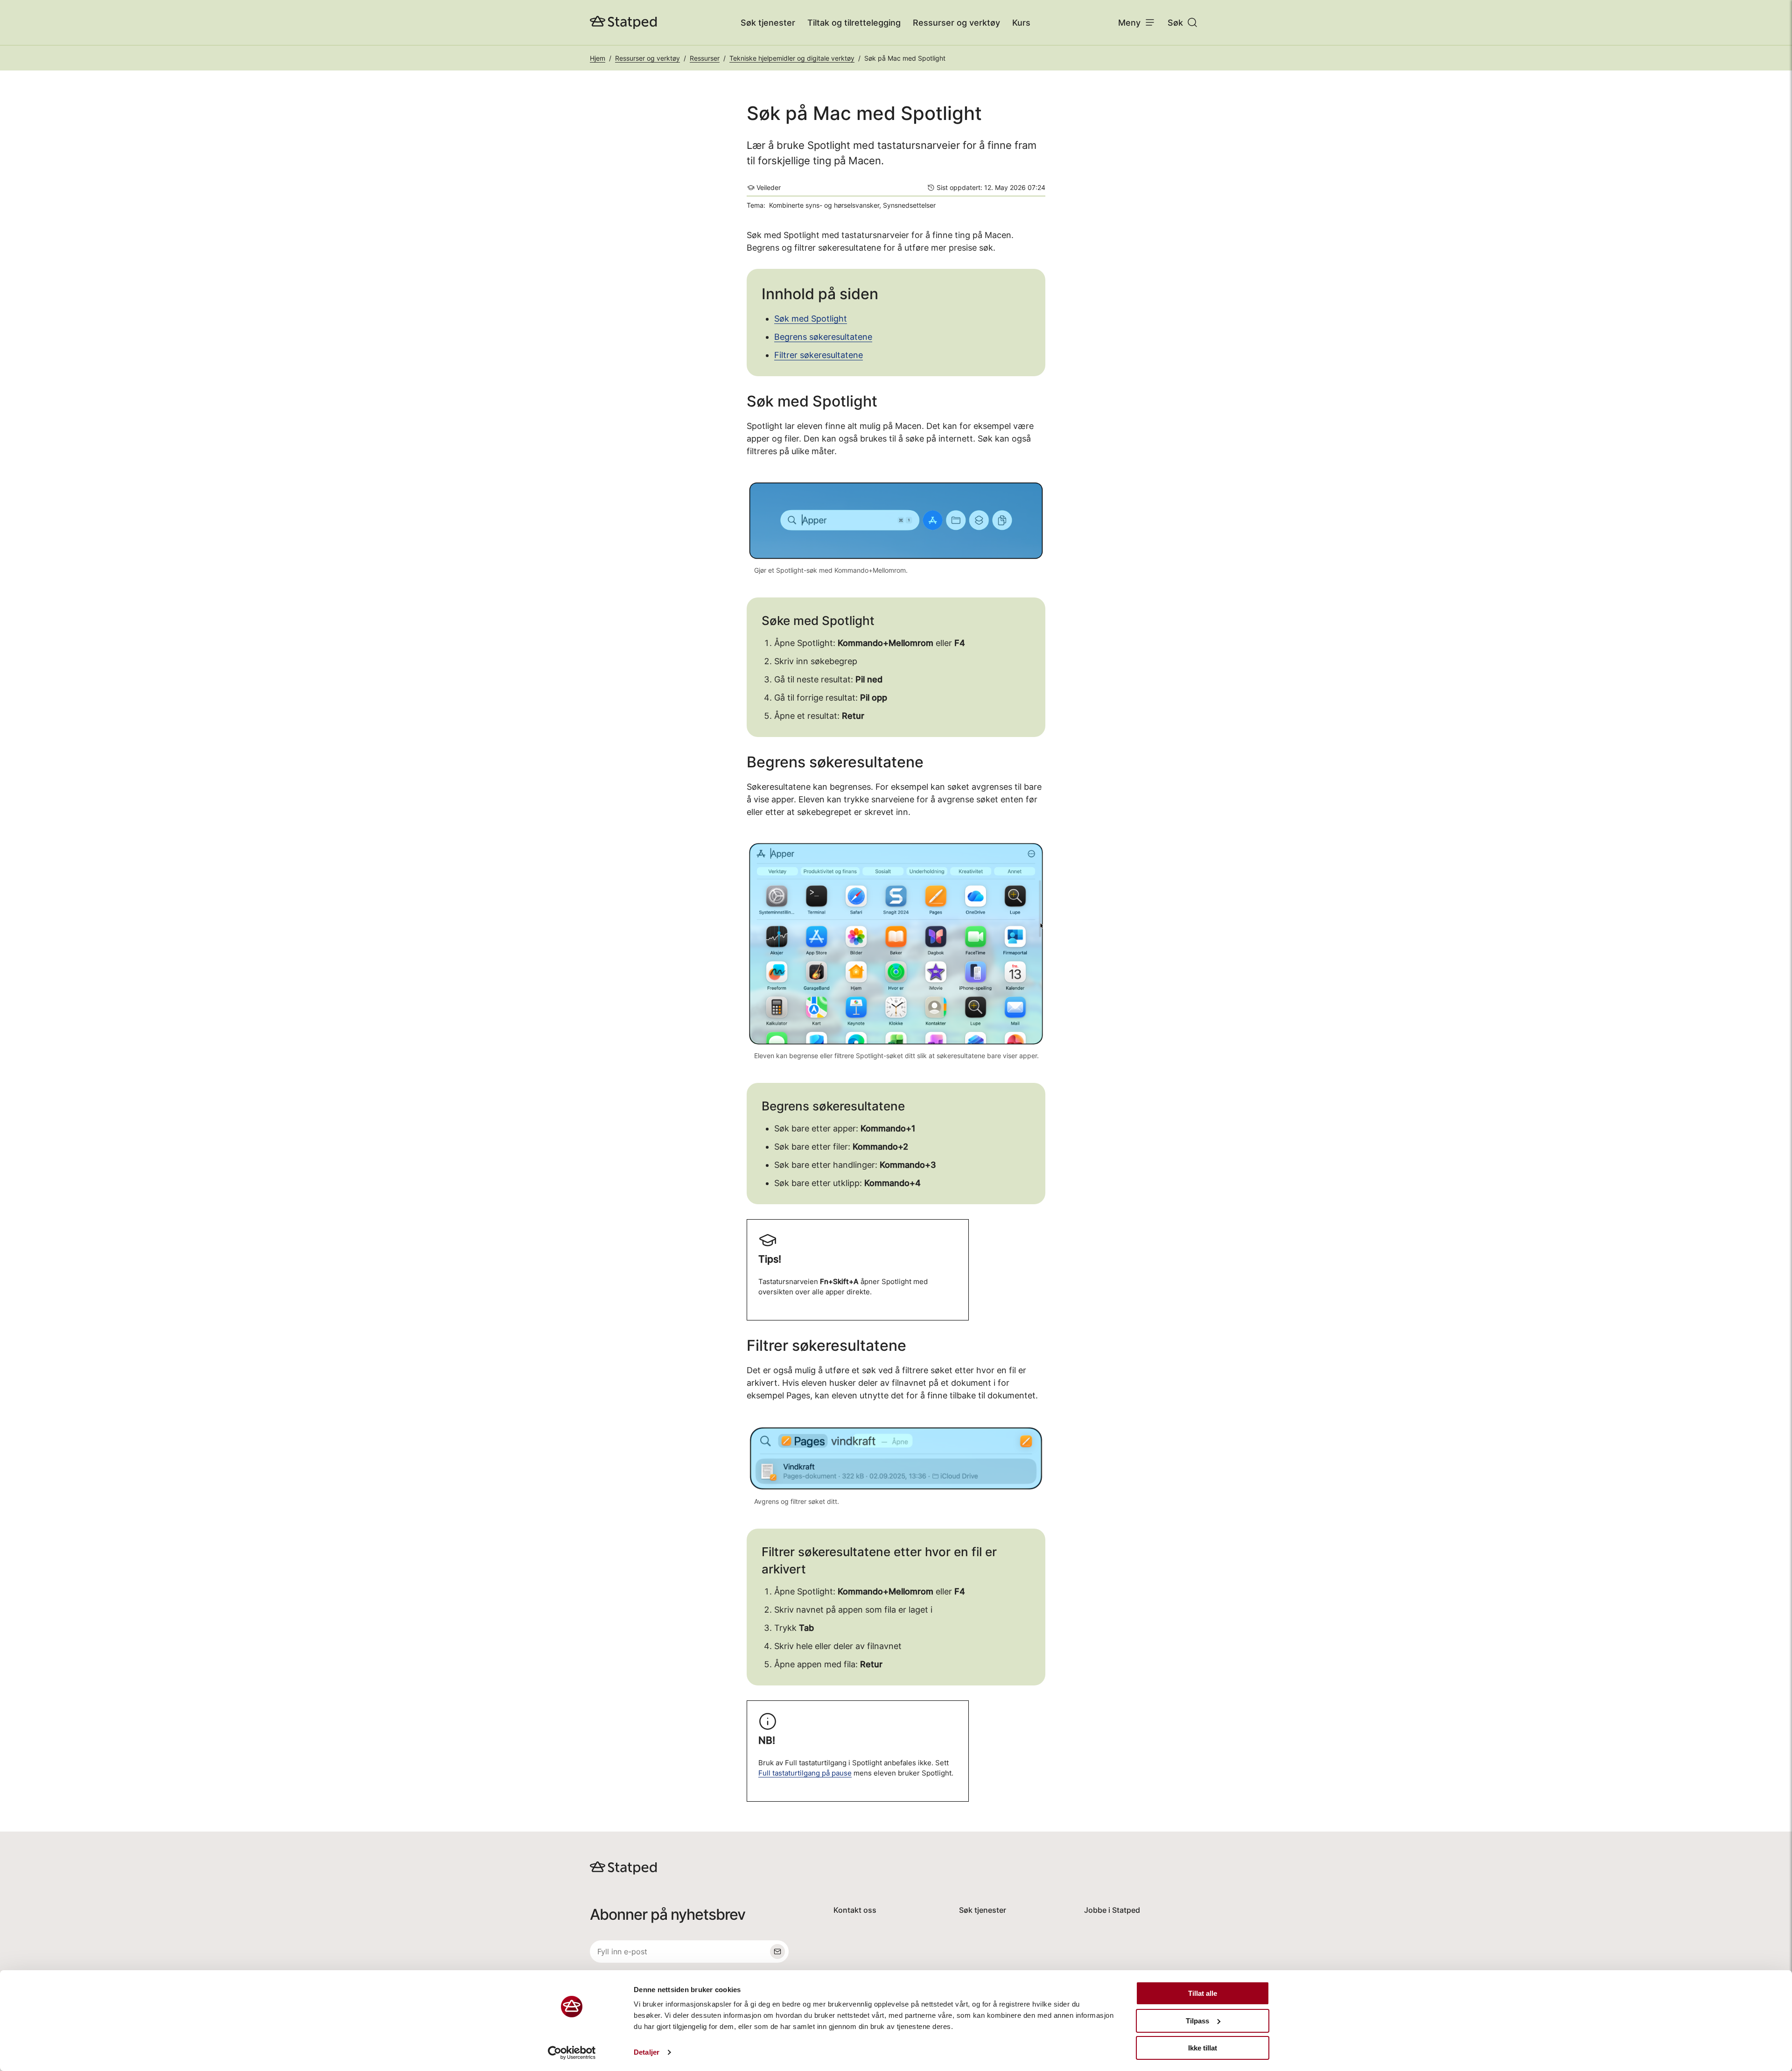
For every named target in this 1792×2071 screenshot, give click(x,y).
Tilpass (1197, 2021)
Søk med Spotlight (811, 319)
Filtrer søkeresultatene (819, 355)
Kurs (1021, 23)
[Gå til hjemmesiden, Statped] (623, 22)
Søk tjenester (768, 23)
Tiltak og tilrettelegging (854, 23)
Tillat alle (1203, 1993)
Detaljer (647, 2052)
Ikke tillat (1203, 2048)
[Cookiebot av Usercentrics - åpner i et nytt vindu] (572, 2053)
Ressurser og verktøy (956, 23)
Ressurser (705, 58)
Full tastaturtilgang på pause (805, 1773)
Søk (1175, 23)
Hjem (598, 58)
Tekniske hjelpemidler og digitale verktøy (792, 58)
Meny (1129, 23)
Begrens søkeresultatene (823, 337)
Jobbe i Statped (1112, 1910)
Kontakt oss (855, 1910)
